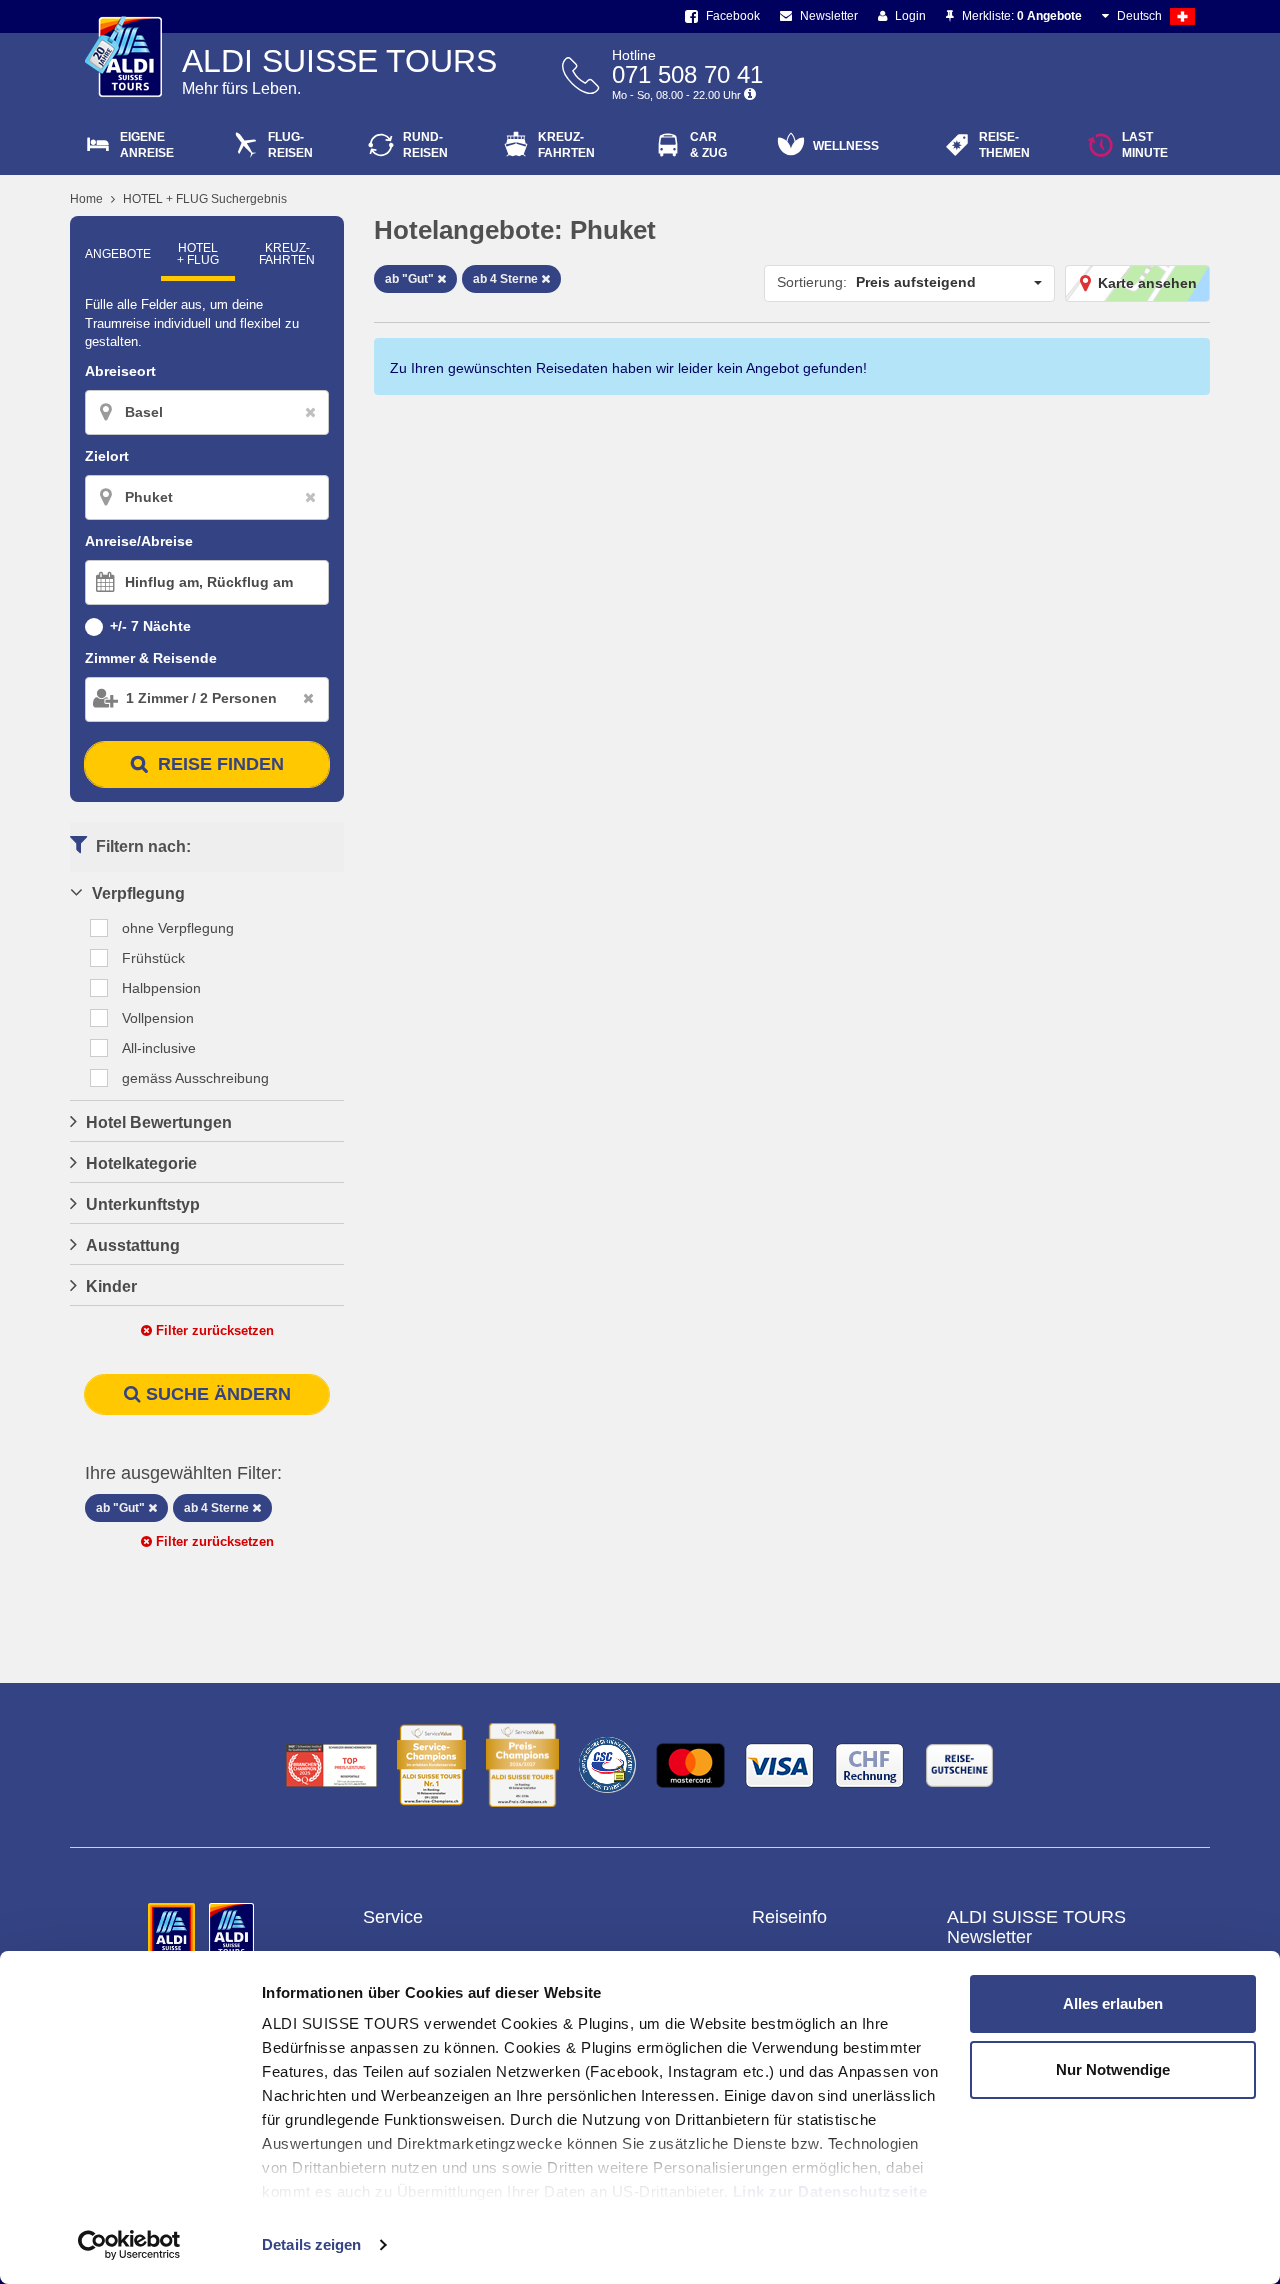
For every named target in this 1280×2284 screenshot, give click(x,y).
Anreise (147, 145)
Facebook (731, 16)
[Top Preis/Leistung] (331, 1765)
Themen (1004, 145)
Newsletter (827, 16)
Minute (1145, 145)
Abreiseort (120, 371)
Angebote (118, 254)
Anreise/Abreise (139, 541)
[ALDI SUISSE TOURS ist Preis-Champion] (522, 1765)
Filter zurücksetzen (213, 1330)
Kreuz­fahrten (287, 254)
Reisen (290, 145)
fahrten (566, 145)
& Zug (708, 145)
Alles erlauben (1113, 2003)
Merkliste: (1020, 16)
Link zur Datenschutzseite (830, 2191)
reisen (425, 145)
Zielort (107, 456)
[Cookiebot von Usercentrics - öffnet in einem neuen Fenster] (129, 2245)
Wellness (846, 146)
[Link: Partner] (173, 1930)
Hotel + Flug (198, 254)
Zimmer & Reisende (151, 658)
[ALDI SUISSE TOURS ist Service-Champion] (431, 1765)
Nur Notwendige (1113, 2069)
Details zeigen (311, 2244)
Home (86, 199)
